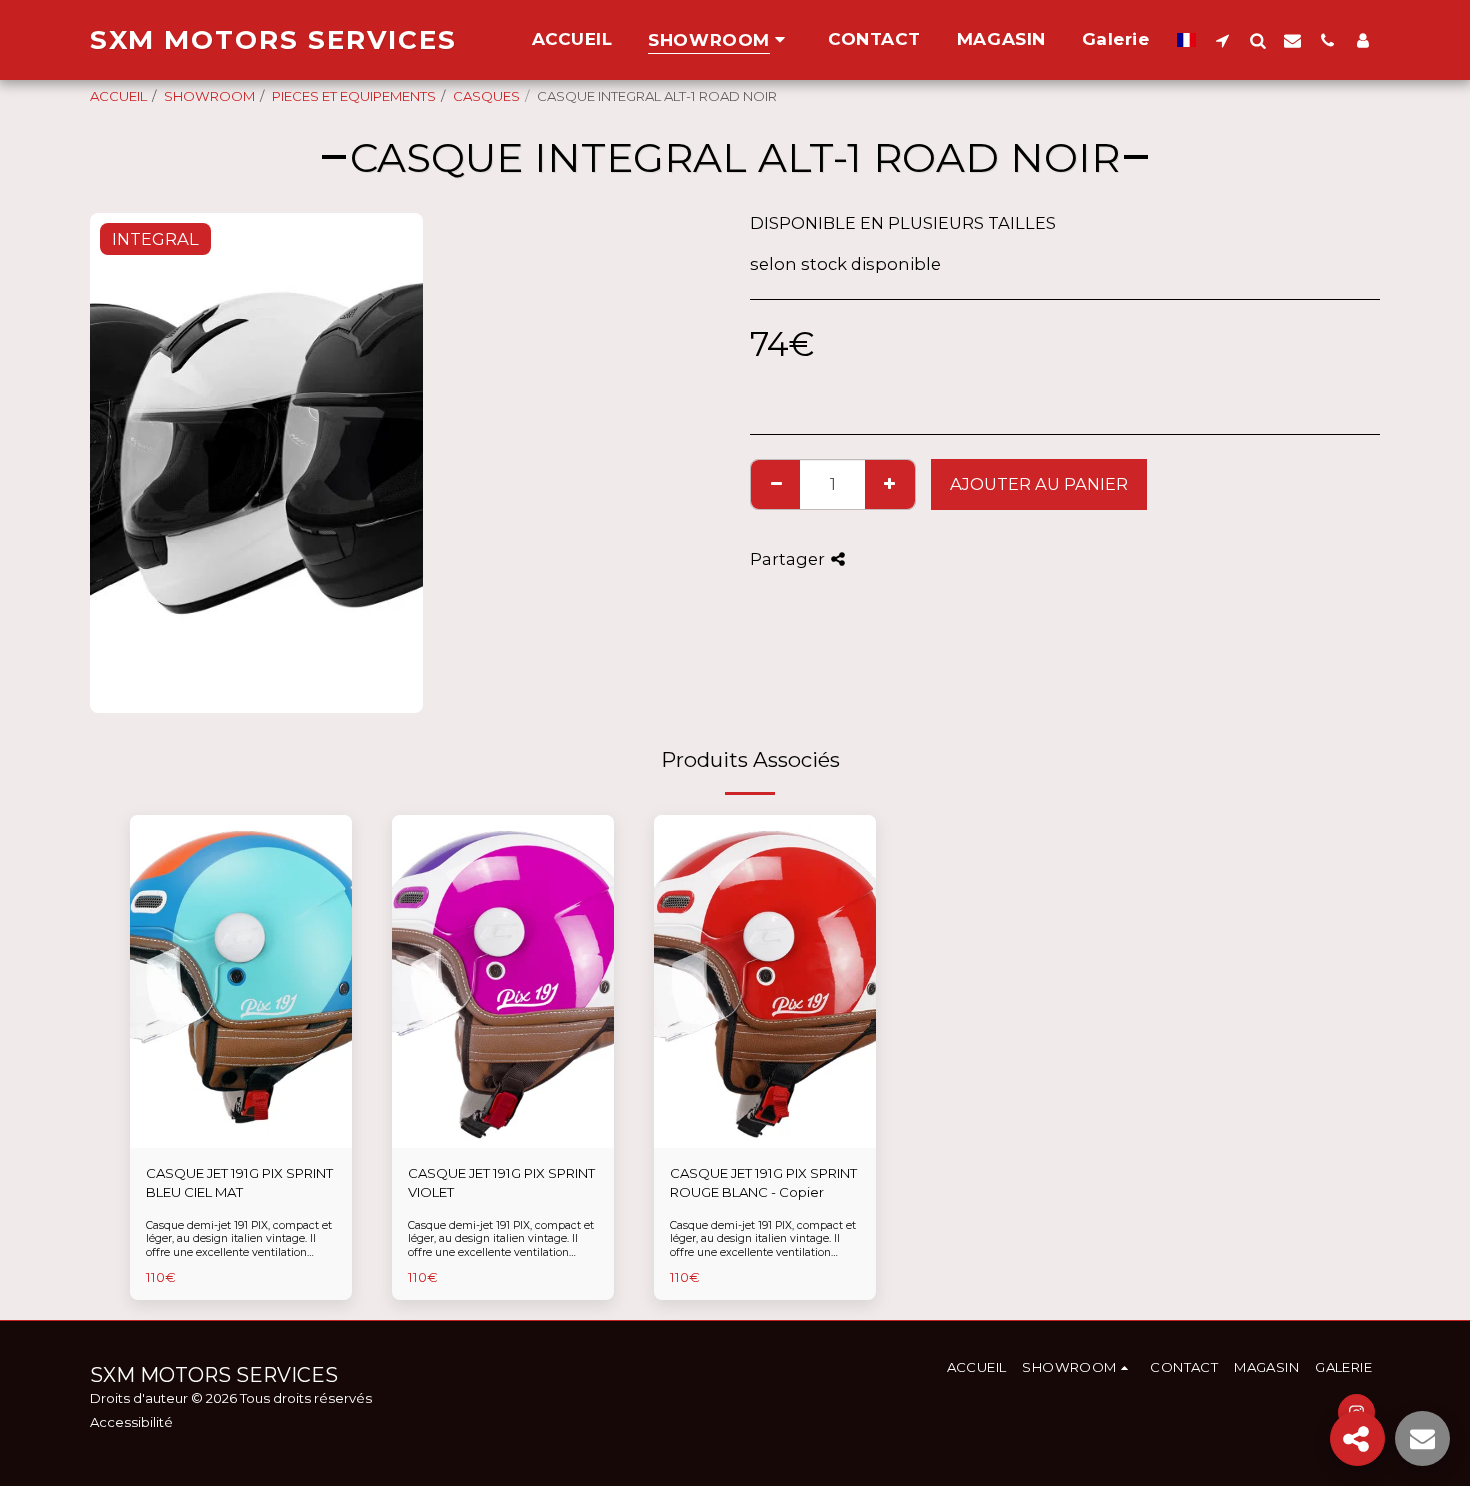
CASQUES (486, 96)
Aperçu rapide (241, 1141)
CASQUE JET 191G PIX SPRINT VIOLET (501, 1183)
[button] (1222, 40)
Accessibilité (131, 1422)
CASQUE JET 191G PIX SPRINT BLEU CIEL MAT (239, 1183)
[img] (241, 981)
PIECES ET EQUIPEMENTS (354, 96)
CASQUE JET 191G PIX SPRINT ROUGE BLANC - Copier (763, 1183)
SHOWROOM (209, 96)
